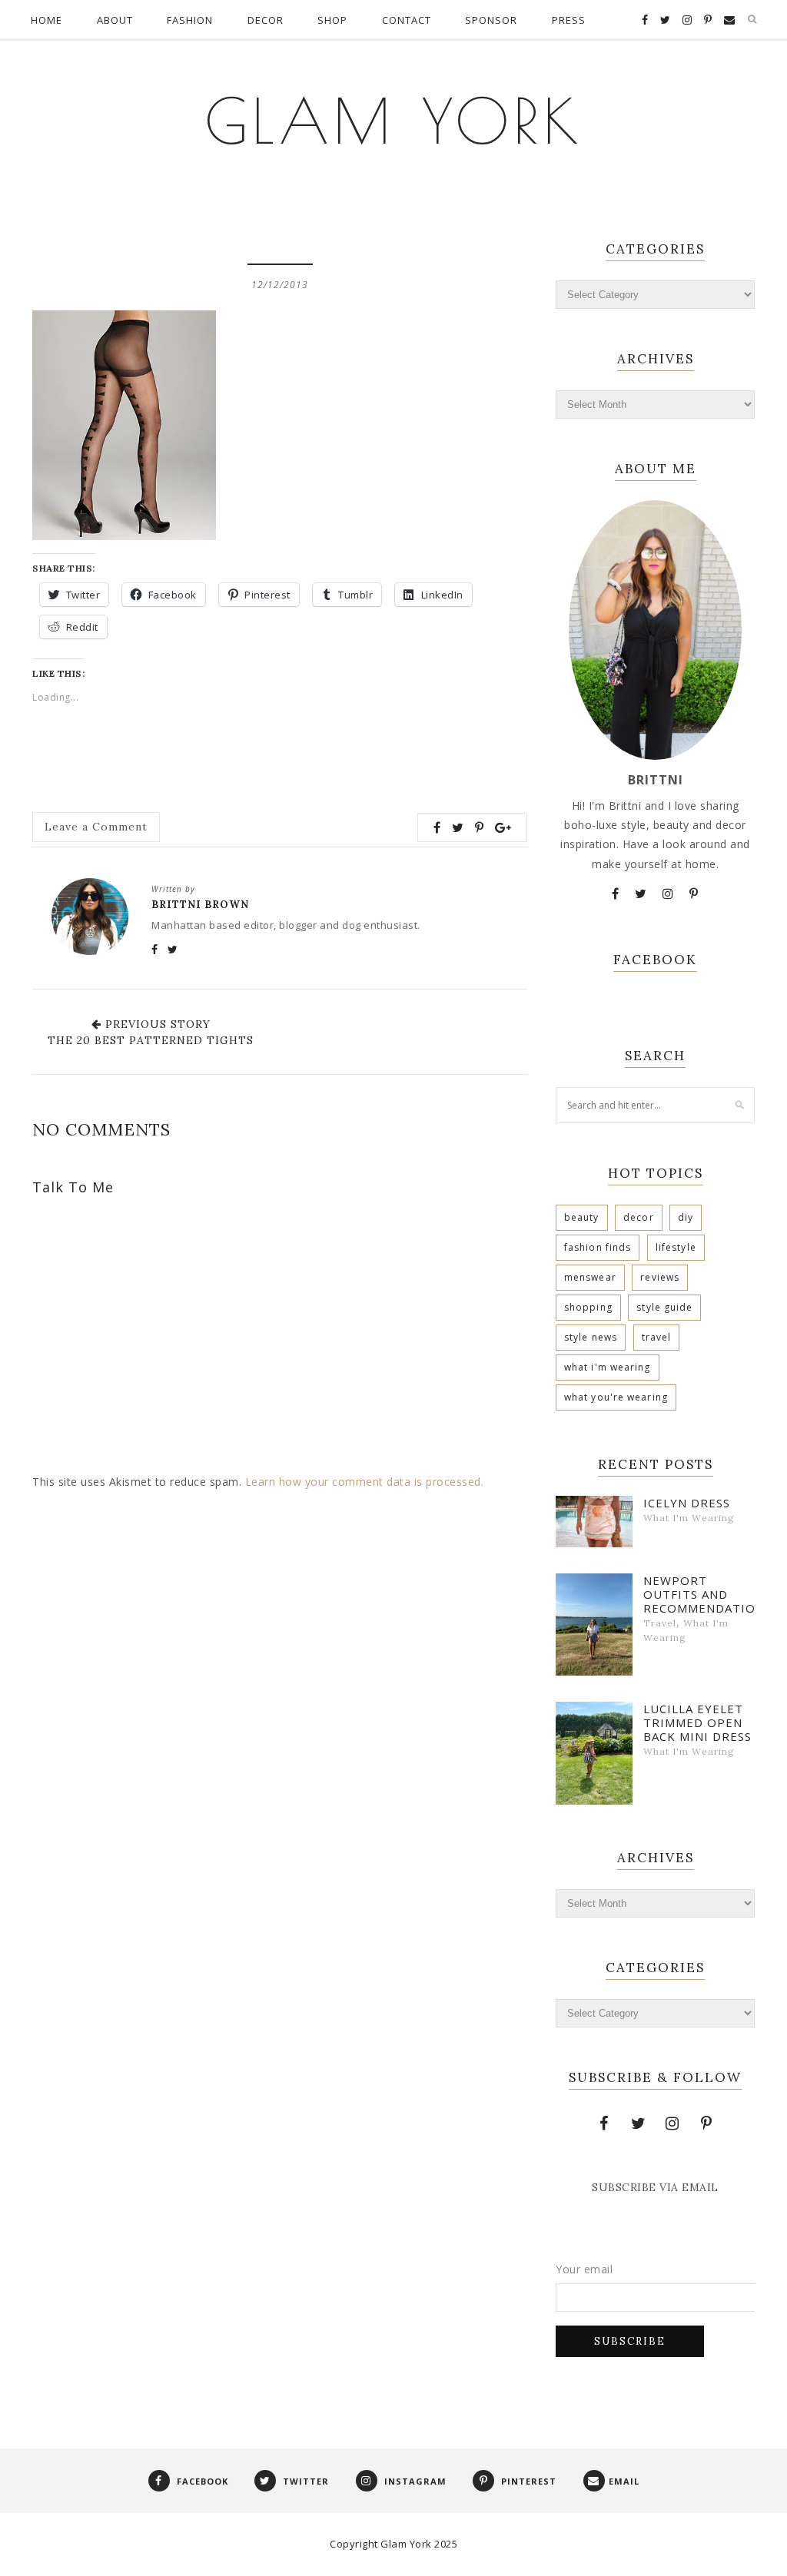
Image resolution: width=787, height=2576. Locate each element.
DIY (686, 1217)
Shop (332, 20)
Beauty (582, 1217)
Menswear (590, 1277)
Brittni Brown (200, 905)
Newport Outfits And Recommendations (699, 1594)
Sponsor (491, 20)
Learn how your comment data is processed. (365, 1482)
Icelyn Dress (687, 1503)
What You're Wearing (616, 1397)
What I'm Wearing (608, 1367)
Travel (657, 1337)
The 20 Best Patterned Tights (151, 1040)
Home (46, 20)
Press (569, 20)
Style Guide (664, 1307)
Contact (407, 20)
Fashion (190, 20)
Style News (591, 1337)
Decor (266, 20)
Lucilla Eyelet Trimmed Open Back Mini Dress (697, 1722)
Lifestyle (676, 1247)
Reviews (660, 1277)
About (115, 20)
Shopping (588, 1307)
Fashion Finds (598, 1247)
